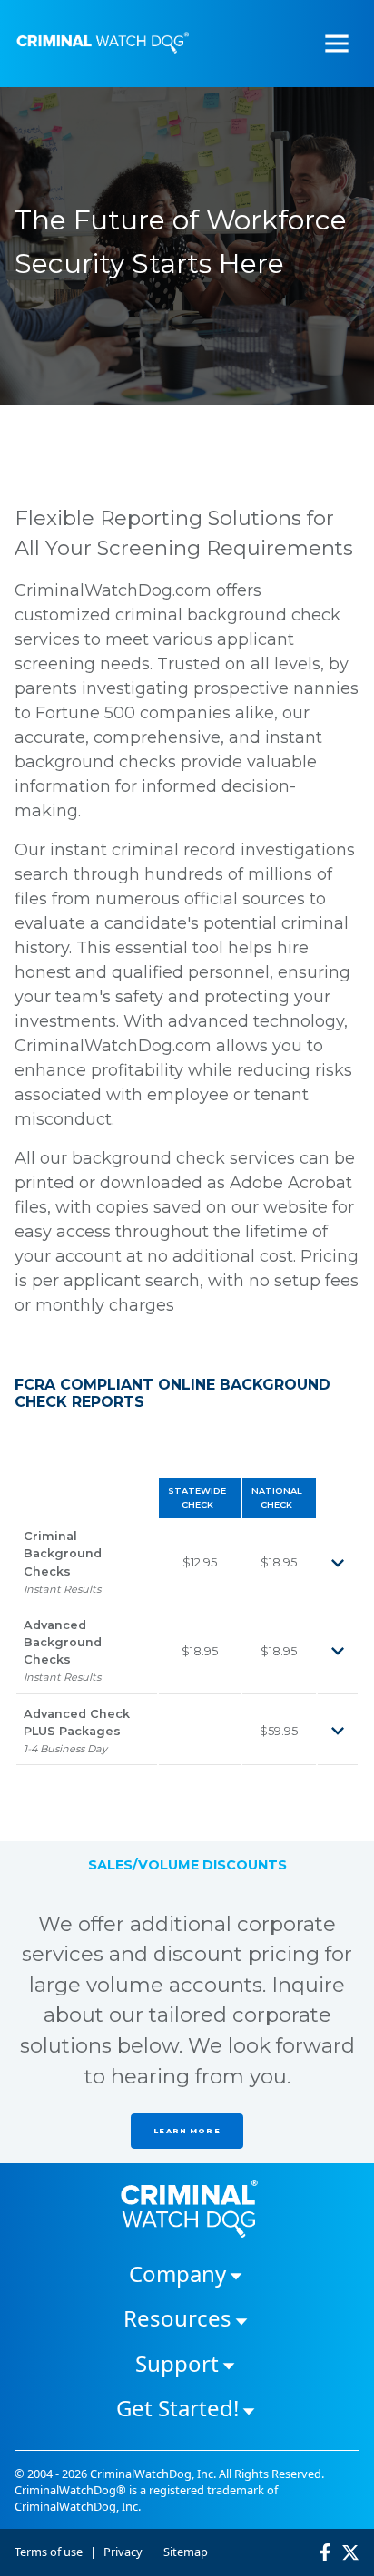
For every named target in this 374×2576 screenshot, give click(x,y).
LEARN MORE (187, 2131)
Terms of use (49, 2552)
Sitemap (186, 2552)
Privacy (123, 2552)
